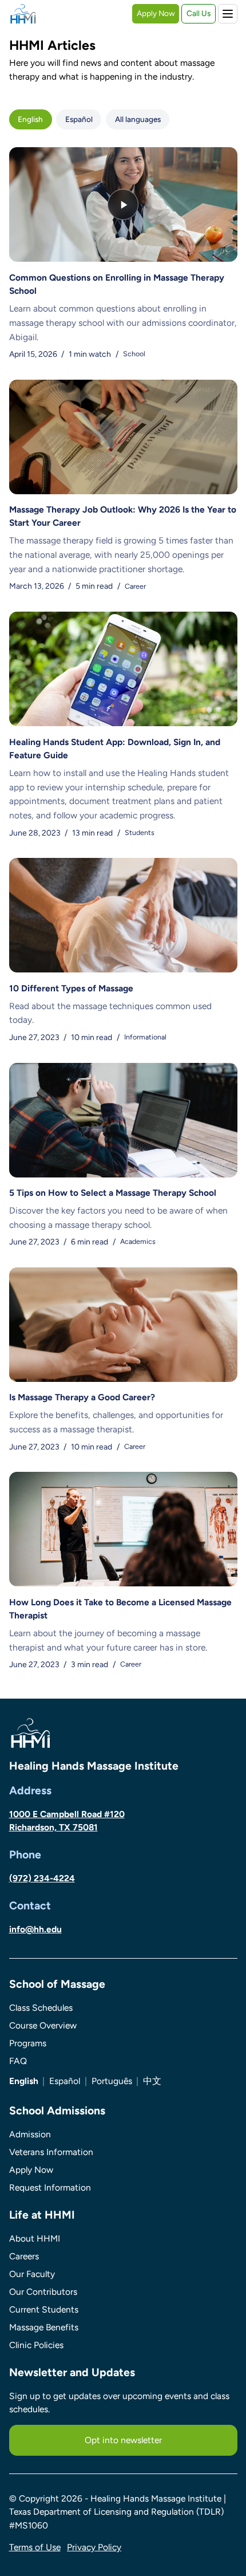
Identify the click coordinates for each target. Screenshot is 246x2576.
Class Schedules (41, 2008)
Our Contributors (43, 2292)
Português (112, 2081)
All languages (138, 119)
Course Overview (43, 2025)
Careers (24, 2256)
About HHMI (35, 2238)
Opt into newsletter (123, 2440)
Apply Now (156, 13)
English (30, 119)
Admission (30, 2134)
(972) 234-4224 (42, 1878)
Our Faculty (32, 2274)
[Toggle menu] (228, 14)
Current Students (44, 2309)
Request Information (50, 2187)
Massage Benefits (44, 2327)
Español (79, 119)
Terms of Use (35, 2547)
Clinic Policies (36, 2345)
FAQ (18, 2061)
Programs (28, 2043)
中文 (152, 2081)
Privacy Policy (94, 2547)
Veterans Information (51, 2152)
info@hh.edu (35, 1929)
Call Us (199, 13)
